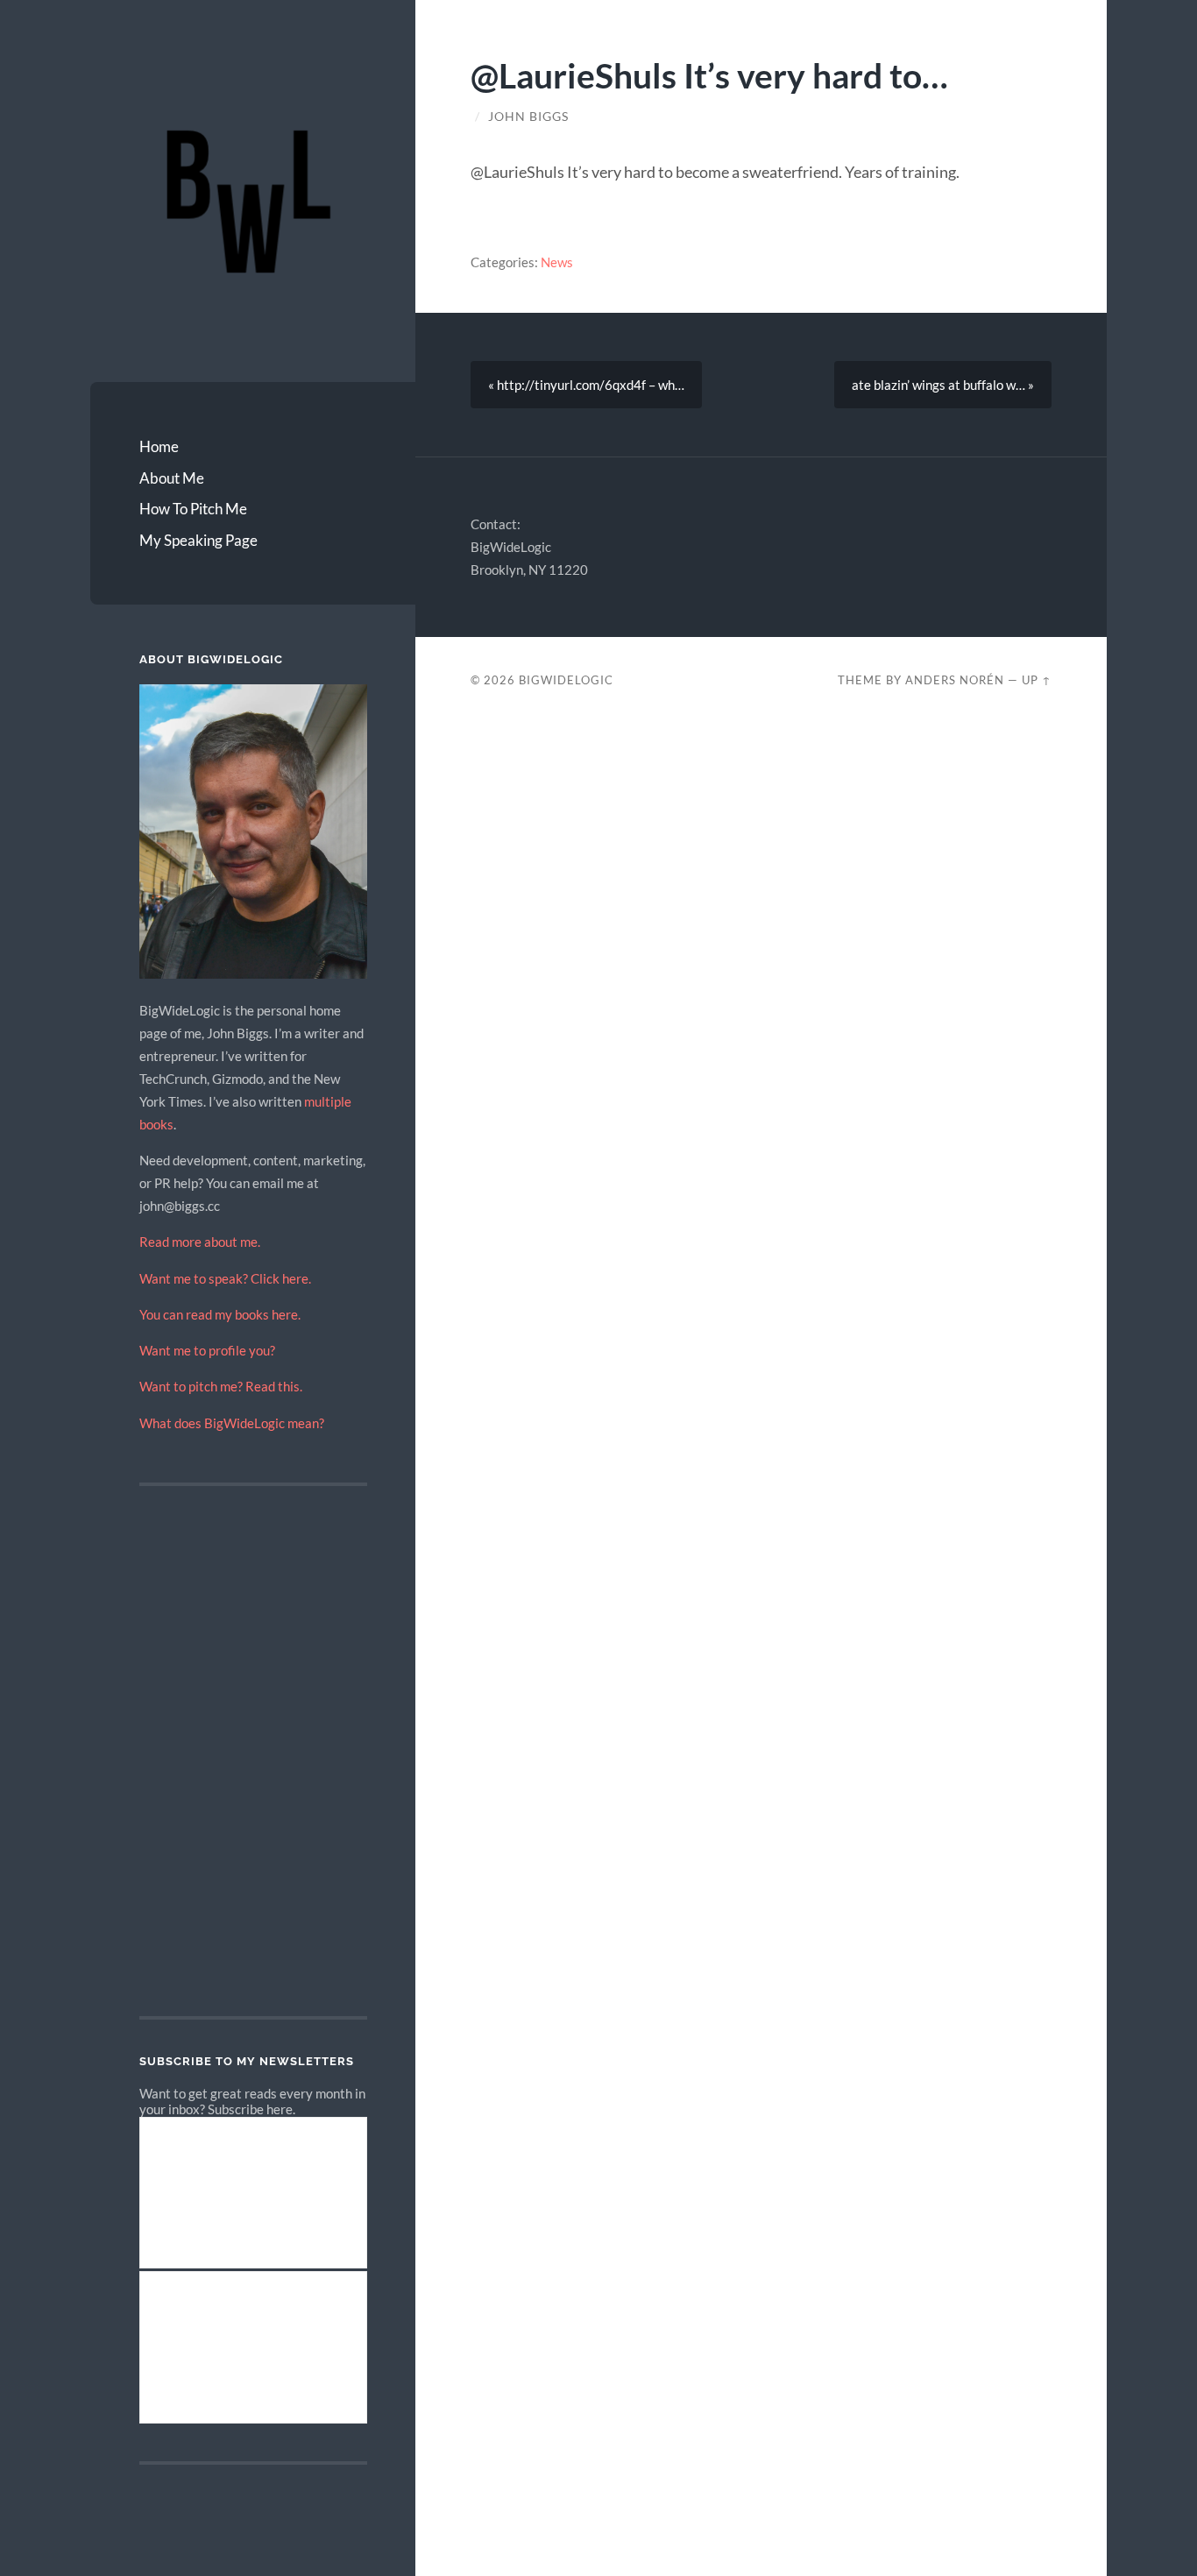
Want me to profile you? (207, 1350)
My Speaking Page (198, 540)
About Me (172, 478)
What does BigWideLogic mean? (232, 1423)
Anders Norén (955, 680)
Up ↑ (1037, 680)
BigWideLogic (566, 680)
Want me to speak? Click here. (225, 1278)
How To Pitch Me (193, 509)
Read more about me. (200, 1242)
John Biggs (528, 117)
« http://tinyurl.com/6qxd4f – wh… (586, 385)
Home (159, 446)
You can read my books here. (220, 1314)
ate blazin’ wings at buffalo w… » (943, 385)
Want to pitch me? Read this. (221, 1386)
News (557, 262)
